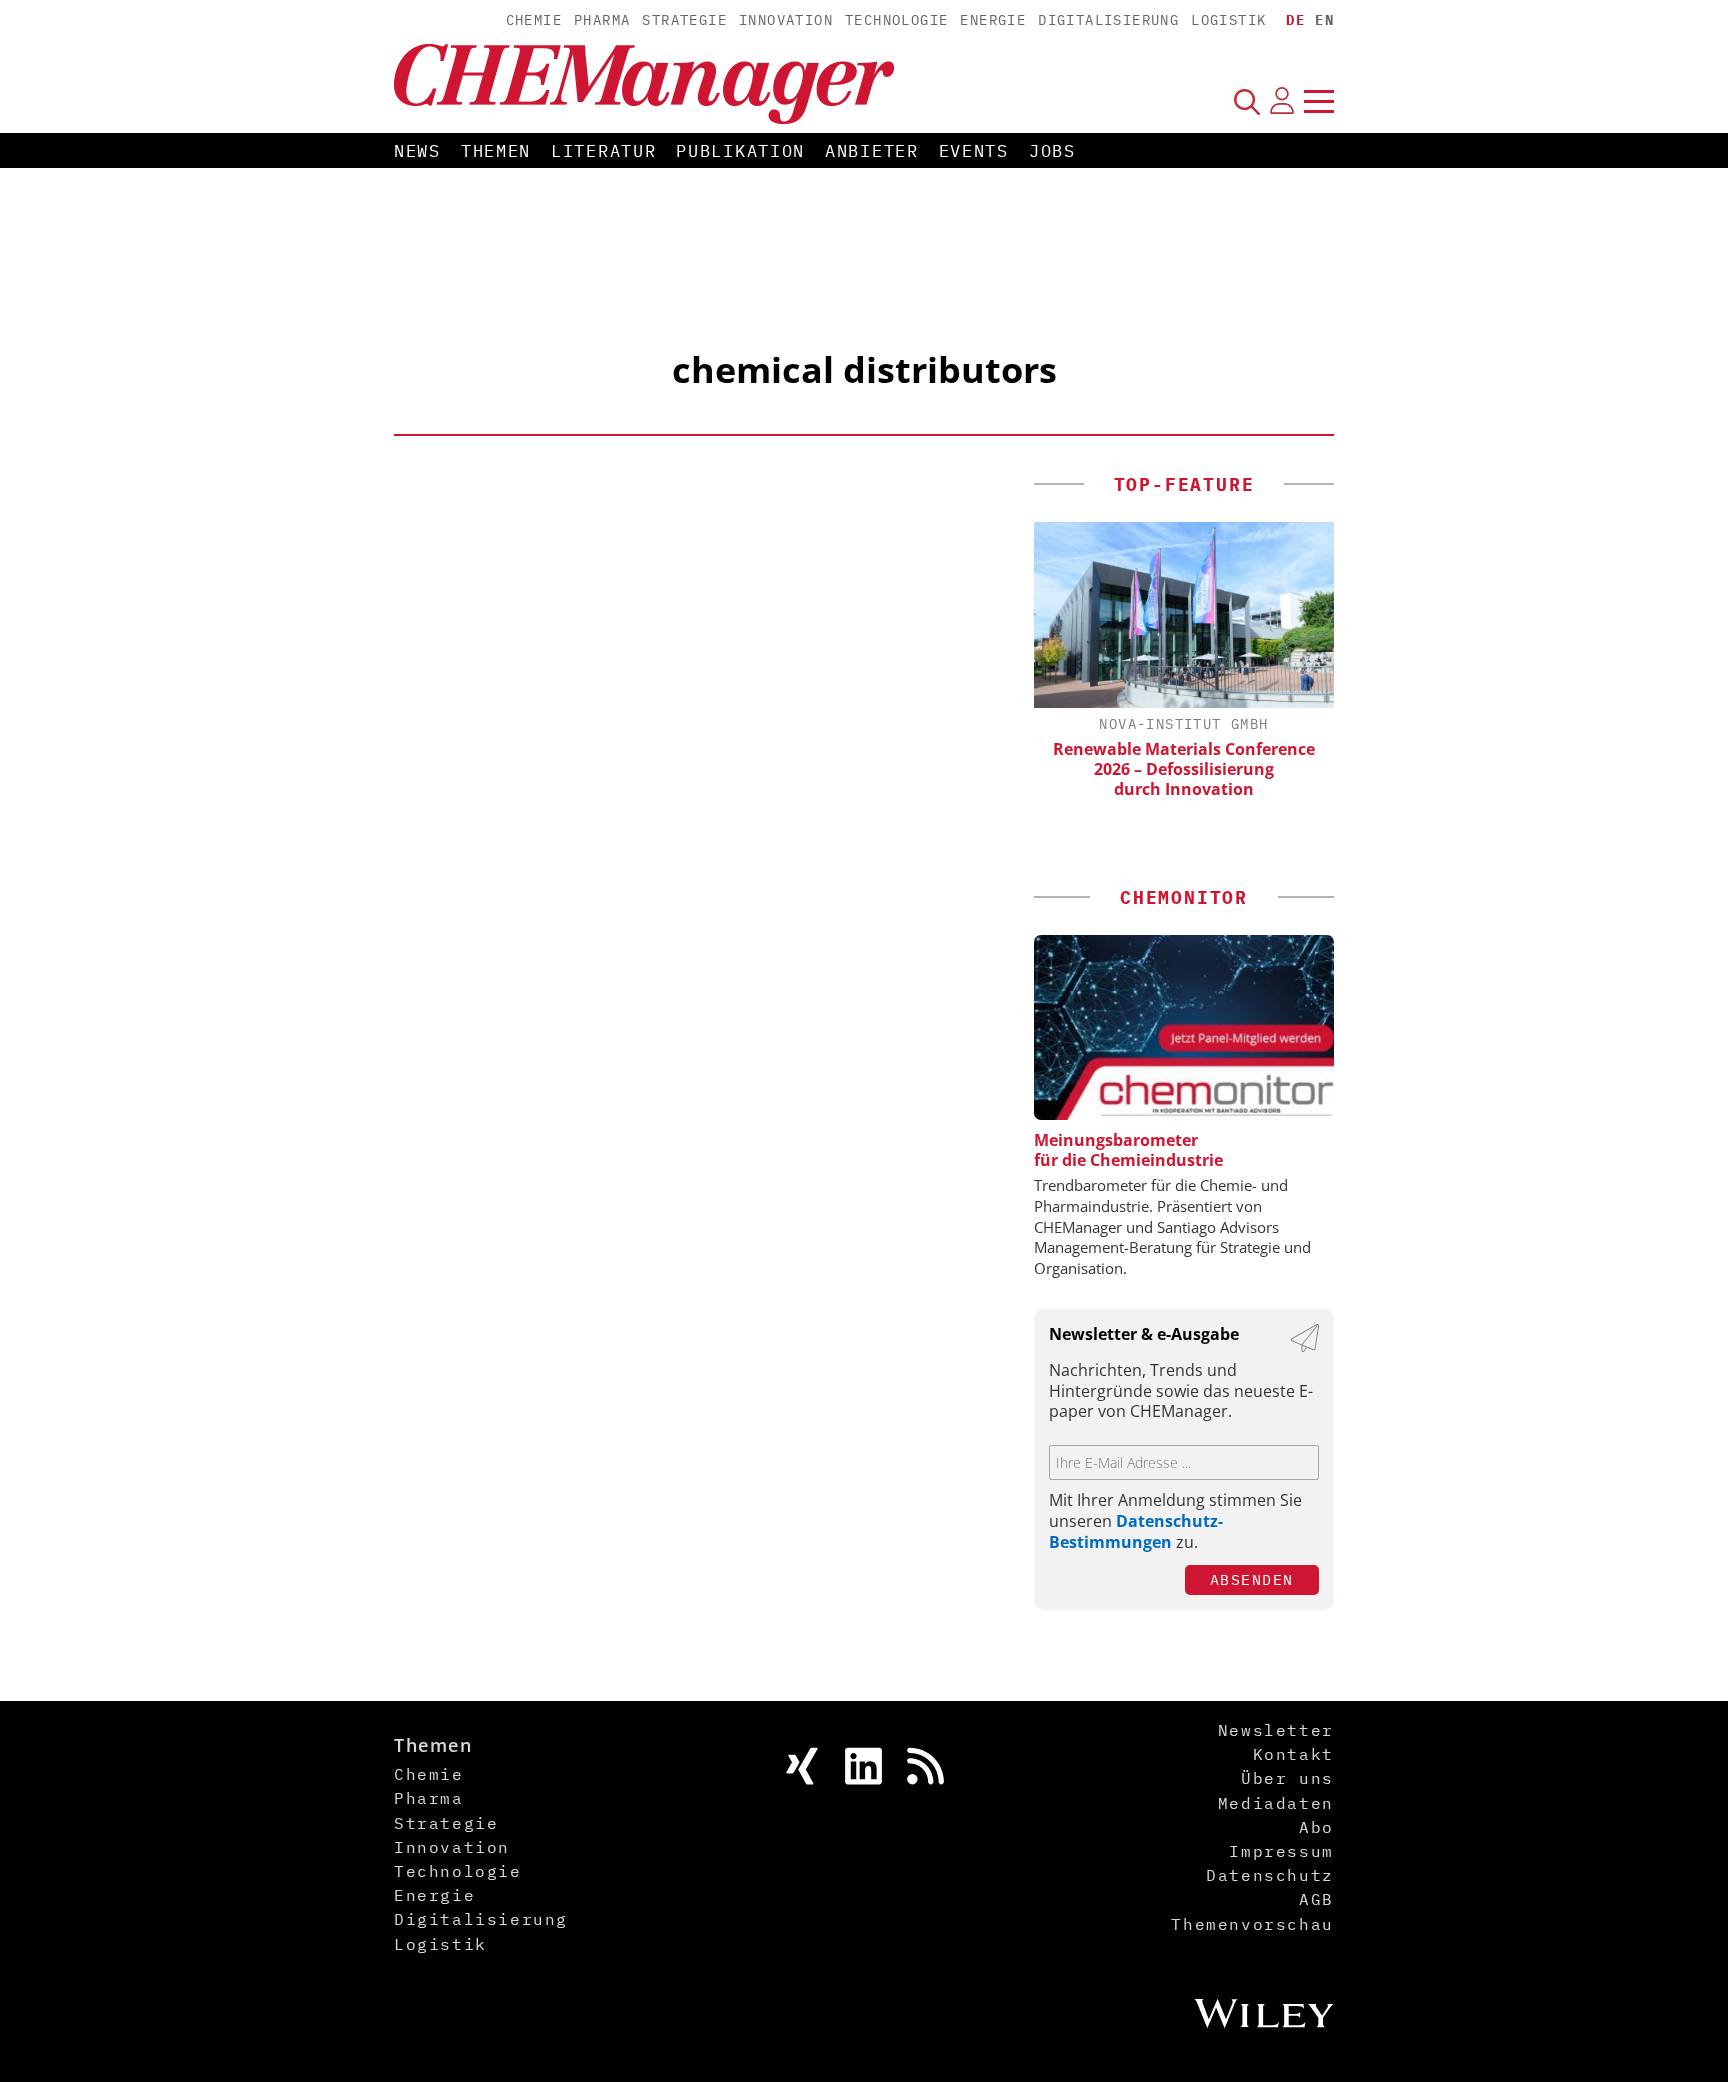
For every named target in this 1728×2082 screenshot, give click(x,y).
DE (1295, 20)
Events (974, 151)
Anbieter (872, 151)
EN (1324, 20)
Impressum (1281, 1851)
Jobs (1052, 151)
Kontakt (1293, 1754)
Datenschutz (1270, 1875)
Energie (993, 20)
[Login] (1282, 101)
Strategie (684, 20)
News (417, 151)
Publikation (740, 151)
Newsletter (1276, 1730)
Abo (1316, 1827)
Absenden (1252, 1579)
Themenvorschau (1252, 1924)
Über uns (1287, 1778)
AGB (1316, 1899)
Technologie (896, 20)
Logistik (1228, 20)
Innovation (786, 20)
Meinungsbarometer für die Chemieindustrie (1128, 1150)
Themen (496, 151)
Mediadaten (1276, 1803)
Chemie (534, 20)
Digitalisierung (1108, 20)
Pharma (602, 20)
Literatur (603, 151)
